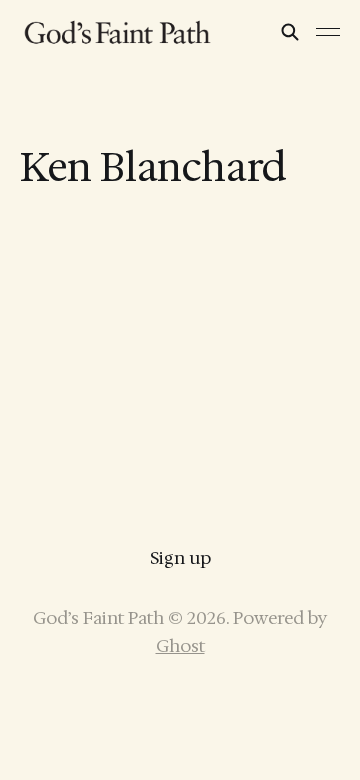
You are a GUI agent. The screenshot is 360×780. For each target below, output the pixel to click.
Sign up (180, 558)
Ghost (180, 646)
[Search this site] (290, 32)
